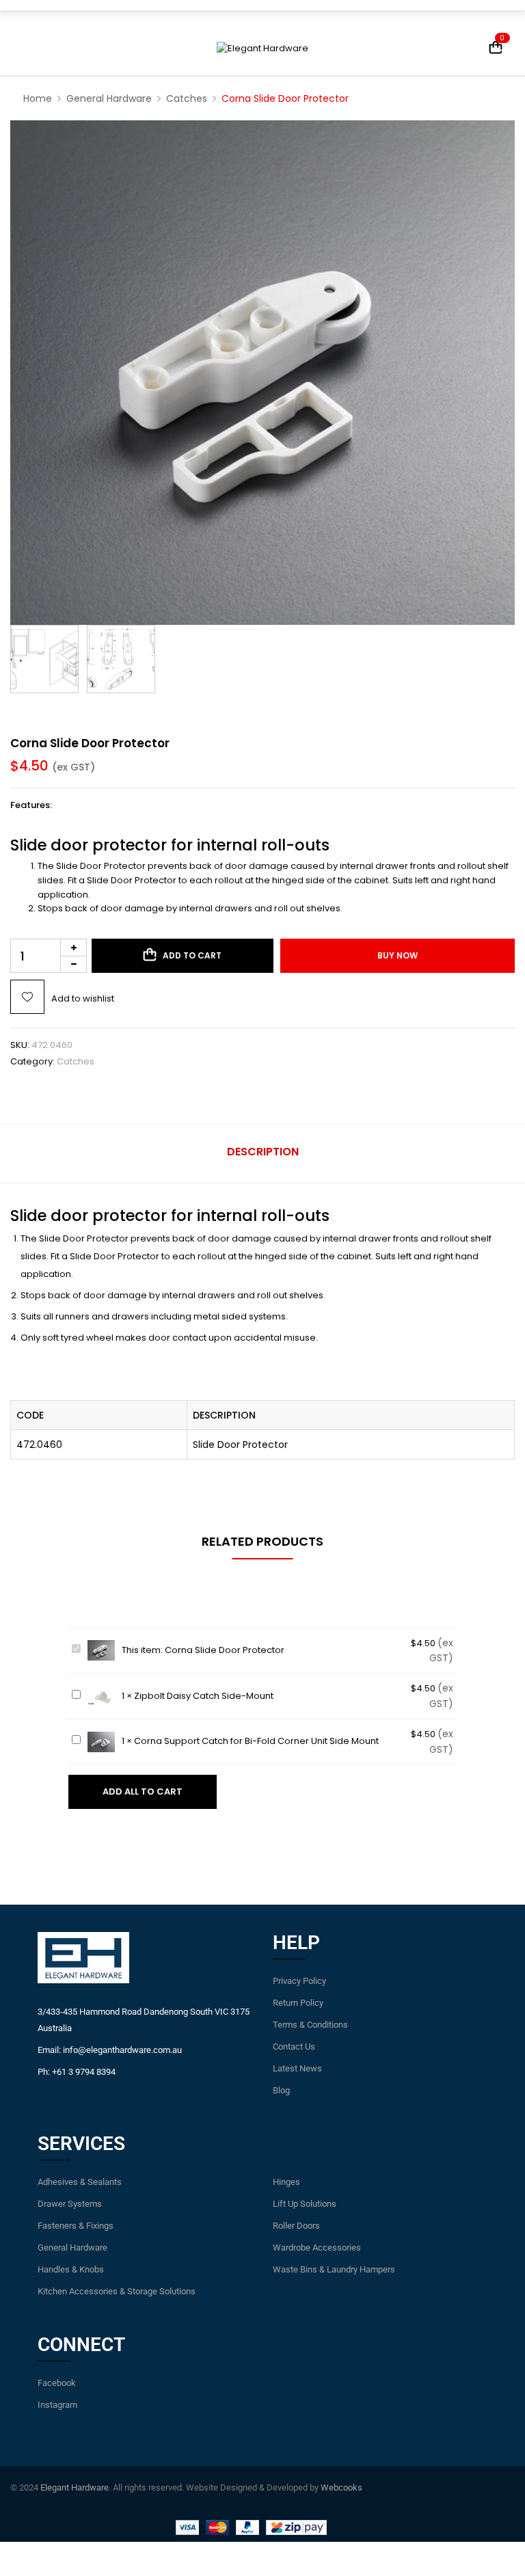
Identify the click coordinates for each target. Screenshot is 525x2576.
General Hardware (109, 98)
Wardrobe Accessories (317, 2248)
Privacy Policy (299, 1981)
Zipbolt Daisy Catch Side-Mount (204, 1696)
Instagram (57, 2405)
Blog (281, 2090)
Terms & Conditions (310, 2025)
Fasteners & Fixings (76, 2226)
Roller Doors (296, 2226)
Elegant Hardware (75, 2487)
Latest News (297, 2068)
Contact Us (294, 2047)
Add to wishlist (83, 998)
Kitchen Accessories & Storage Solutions (117, 2291)
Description (263, 1152)
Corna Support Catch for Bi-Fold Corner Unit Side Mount (256, 1741)
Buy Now (398, 955)
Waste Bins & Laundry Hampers (334, 2269)
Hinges (286, 2182)
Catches (187, 98)
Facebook (57, 2383)
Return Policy (298, 2003)
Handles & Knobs (71, 2269)
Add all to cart (143, 1792)
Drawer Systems (70, 2204)
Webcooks (341, 2487)
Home (38, 98)
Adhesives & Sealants (80, 2182)
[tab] (263, 1154)
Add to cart (192, 955)
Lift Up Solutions (305, 2204)
